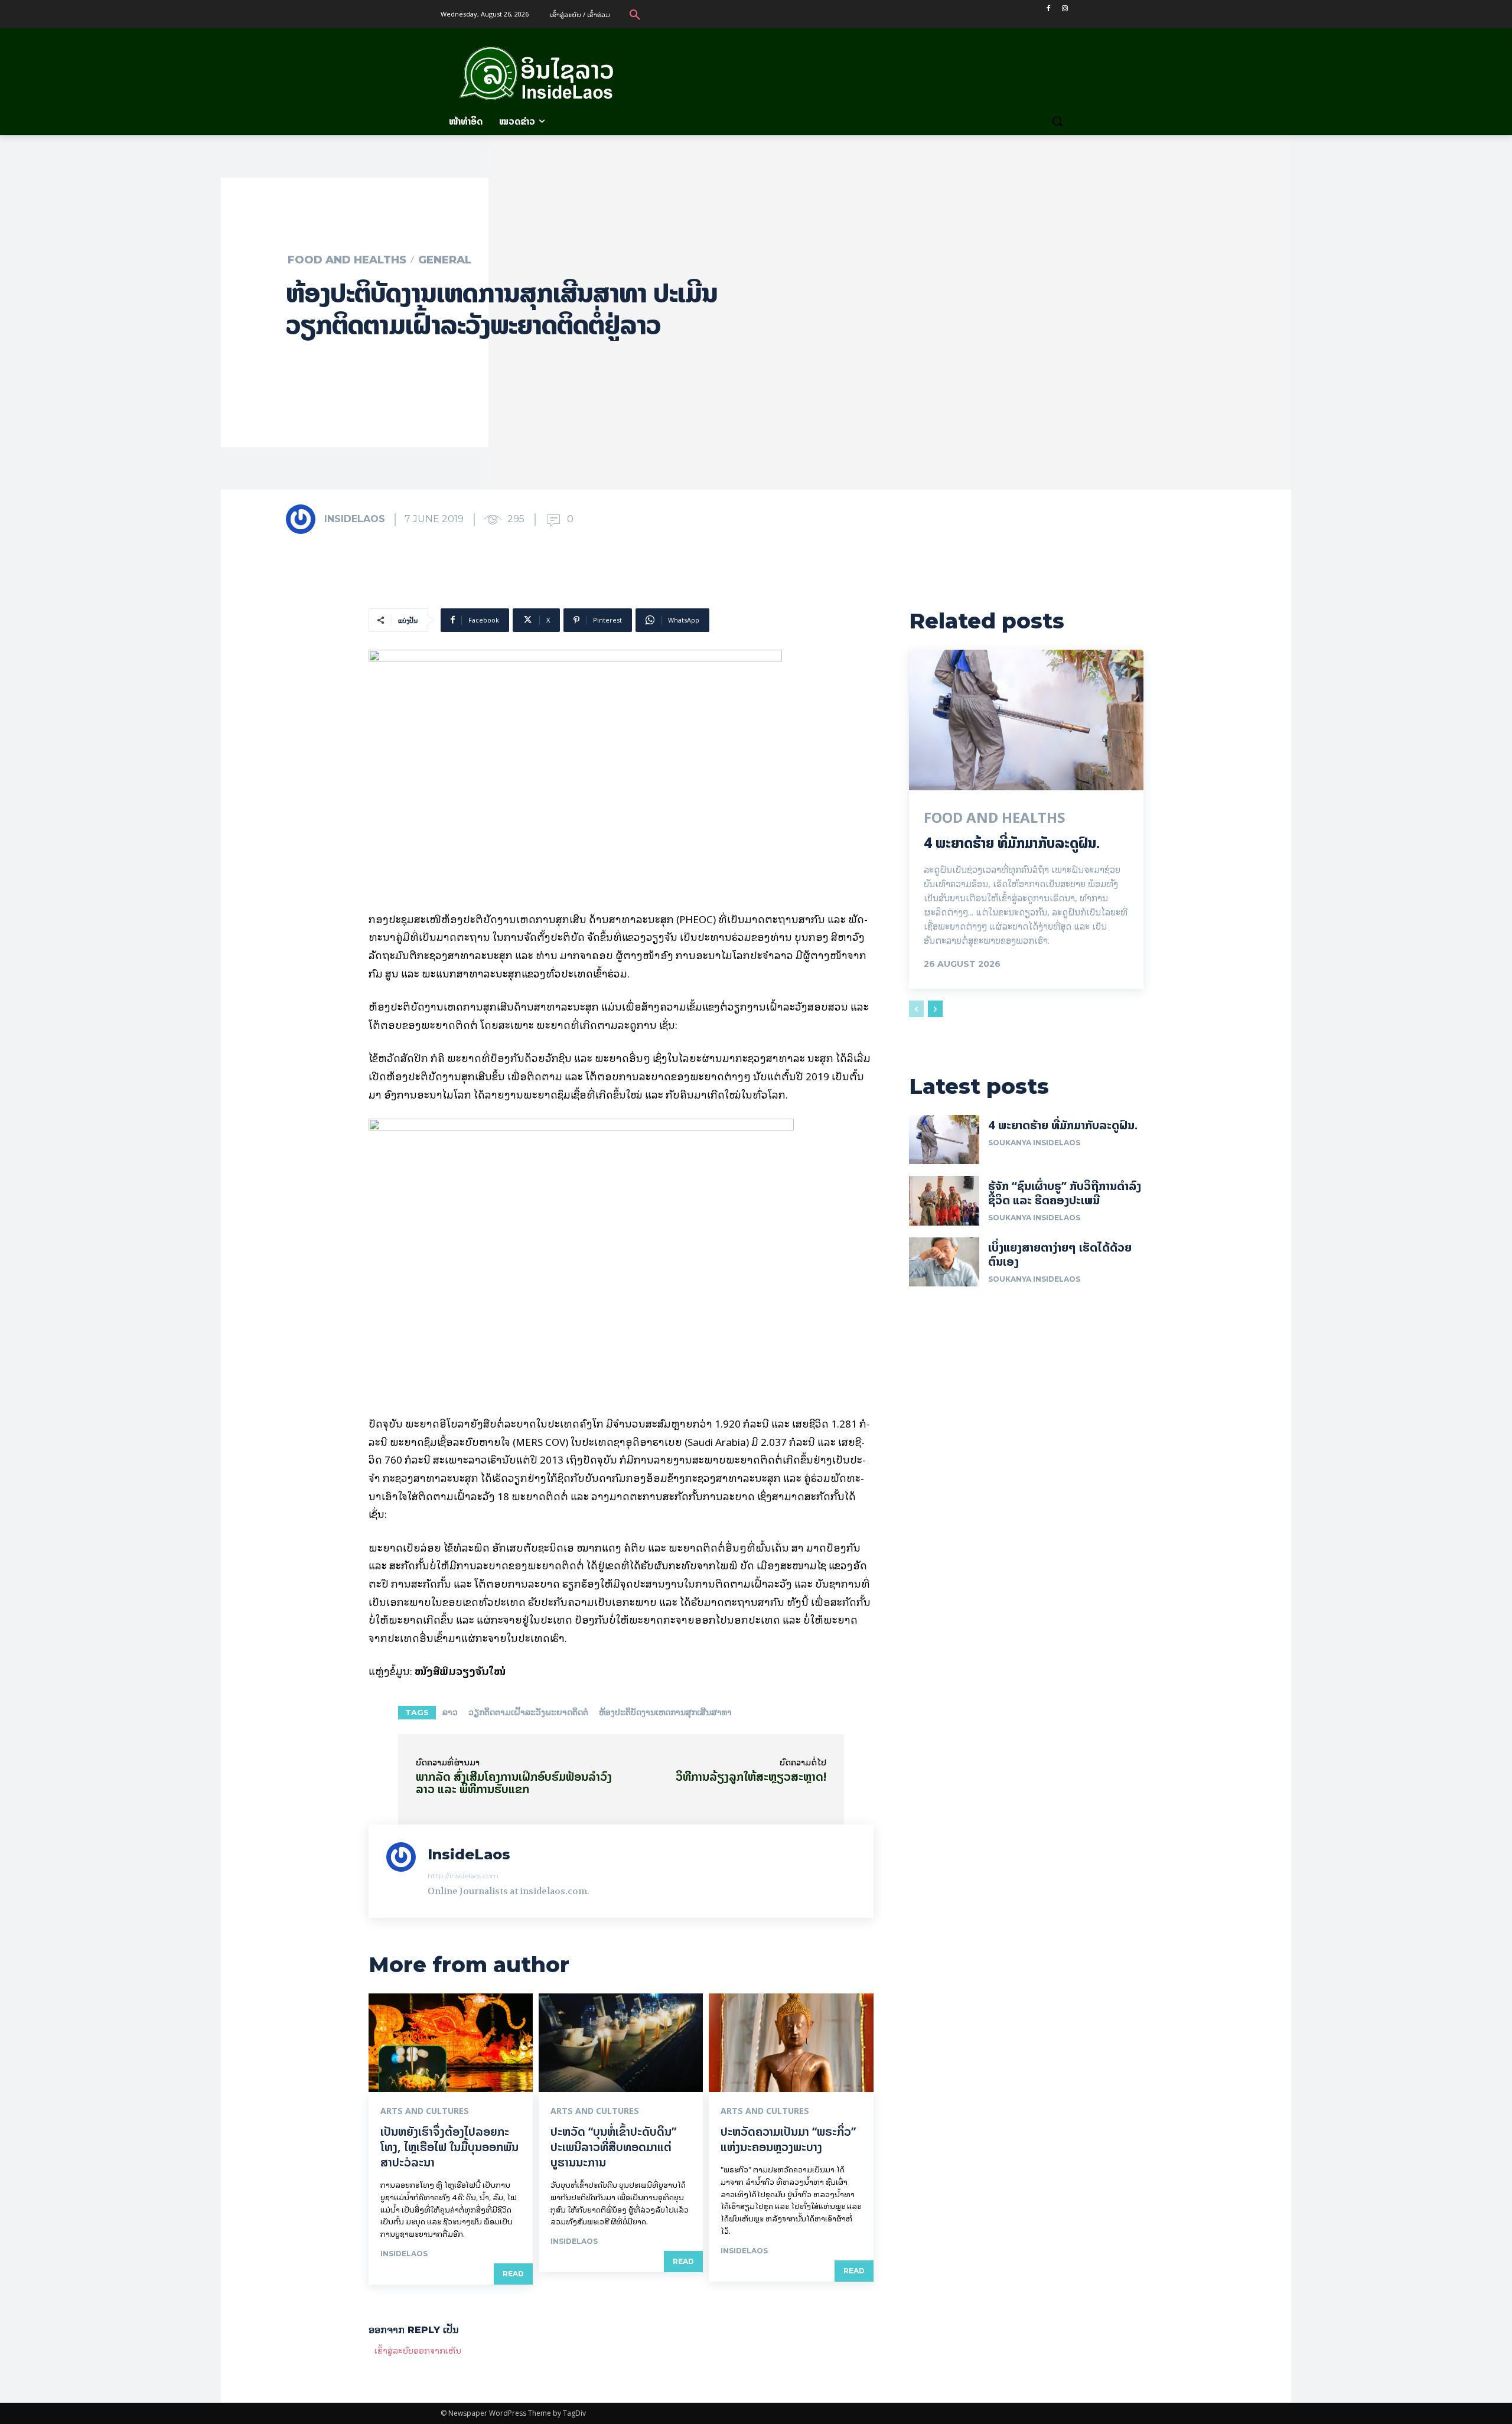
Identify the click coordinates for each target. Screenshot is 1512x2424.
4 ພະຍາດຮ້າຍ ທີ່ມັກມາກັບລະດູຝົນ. (1012, 843)
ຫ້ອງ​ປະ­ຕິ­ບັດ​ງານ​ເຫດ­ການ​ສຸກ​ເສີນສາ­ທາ (665, 1712)
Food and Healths (347, 260)
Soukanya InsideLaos (1034, 1143)
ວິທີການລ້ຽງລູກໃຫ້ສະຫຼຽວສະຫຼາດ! (751, 1776)
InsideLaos (355, 519)
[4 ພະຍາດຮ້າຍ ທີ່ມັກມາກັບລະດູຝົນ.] (1026, 720)
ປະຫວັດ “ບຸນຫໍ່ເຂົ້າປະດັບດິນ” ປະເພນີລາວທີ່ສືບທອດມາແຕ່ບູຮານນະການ (613, 2147)
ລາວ (450, 1712)
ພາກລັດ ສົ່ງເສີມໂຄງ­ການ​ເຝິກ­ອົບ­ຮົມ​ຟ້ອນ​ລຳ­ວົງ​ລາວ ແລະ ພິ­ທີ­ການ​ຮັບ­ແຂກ (514, 1783)
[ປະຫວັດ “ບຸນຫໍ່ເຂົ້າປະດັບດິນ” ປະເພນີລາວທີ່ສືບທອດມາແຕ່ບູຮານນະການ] (621, 2043)
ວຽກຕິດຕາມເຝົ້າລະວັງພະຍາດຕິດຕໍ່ (528, 1712)
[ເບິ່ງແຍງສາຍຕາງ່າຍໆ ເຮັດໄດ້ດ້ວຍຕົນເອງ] (944, 1262)
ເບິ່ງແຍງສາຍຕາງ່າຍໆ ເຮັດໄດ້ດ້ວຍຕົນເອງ (1060, 1254)
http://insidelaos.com (463, 1876)
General (445, 260)
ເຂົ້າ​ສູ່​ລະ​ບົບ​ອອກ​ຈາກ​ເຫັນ (418, 2350)
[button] (635, 14)
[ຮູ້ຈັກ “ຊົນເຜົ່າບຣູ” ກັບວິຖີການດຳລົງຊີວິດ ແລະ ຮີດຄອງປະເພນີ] (944, 1200)
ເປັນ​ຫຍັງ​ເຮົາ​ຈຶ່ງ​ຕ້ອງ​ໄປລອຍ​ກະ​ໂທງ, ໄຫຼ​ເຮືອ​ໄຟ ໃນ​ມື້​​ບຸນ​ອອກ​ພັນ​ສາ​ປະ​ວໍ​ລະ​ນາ (449, 2147)
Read (513, 2274)
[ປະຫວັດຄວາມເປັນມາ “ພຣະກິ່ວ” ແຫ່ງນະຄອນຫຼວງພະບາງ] (791, 2043)
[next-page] (935, 1009)
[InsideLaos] (304, 519)
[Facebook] (1048, 9)
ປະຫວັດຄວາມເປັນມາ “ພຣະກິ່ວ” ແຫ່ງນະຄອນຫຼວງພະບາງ (788, 2139)
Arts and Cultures (425, 2111)
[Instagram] (1065, 9)
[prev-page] (916, 1009)
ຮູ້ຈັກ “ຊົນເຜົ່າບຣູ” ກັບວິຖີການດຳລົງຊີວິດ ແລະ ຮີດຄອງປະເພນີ (1065, 1193)
